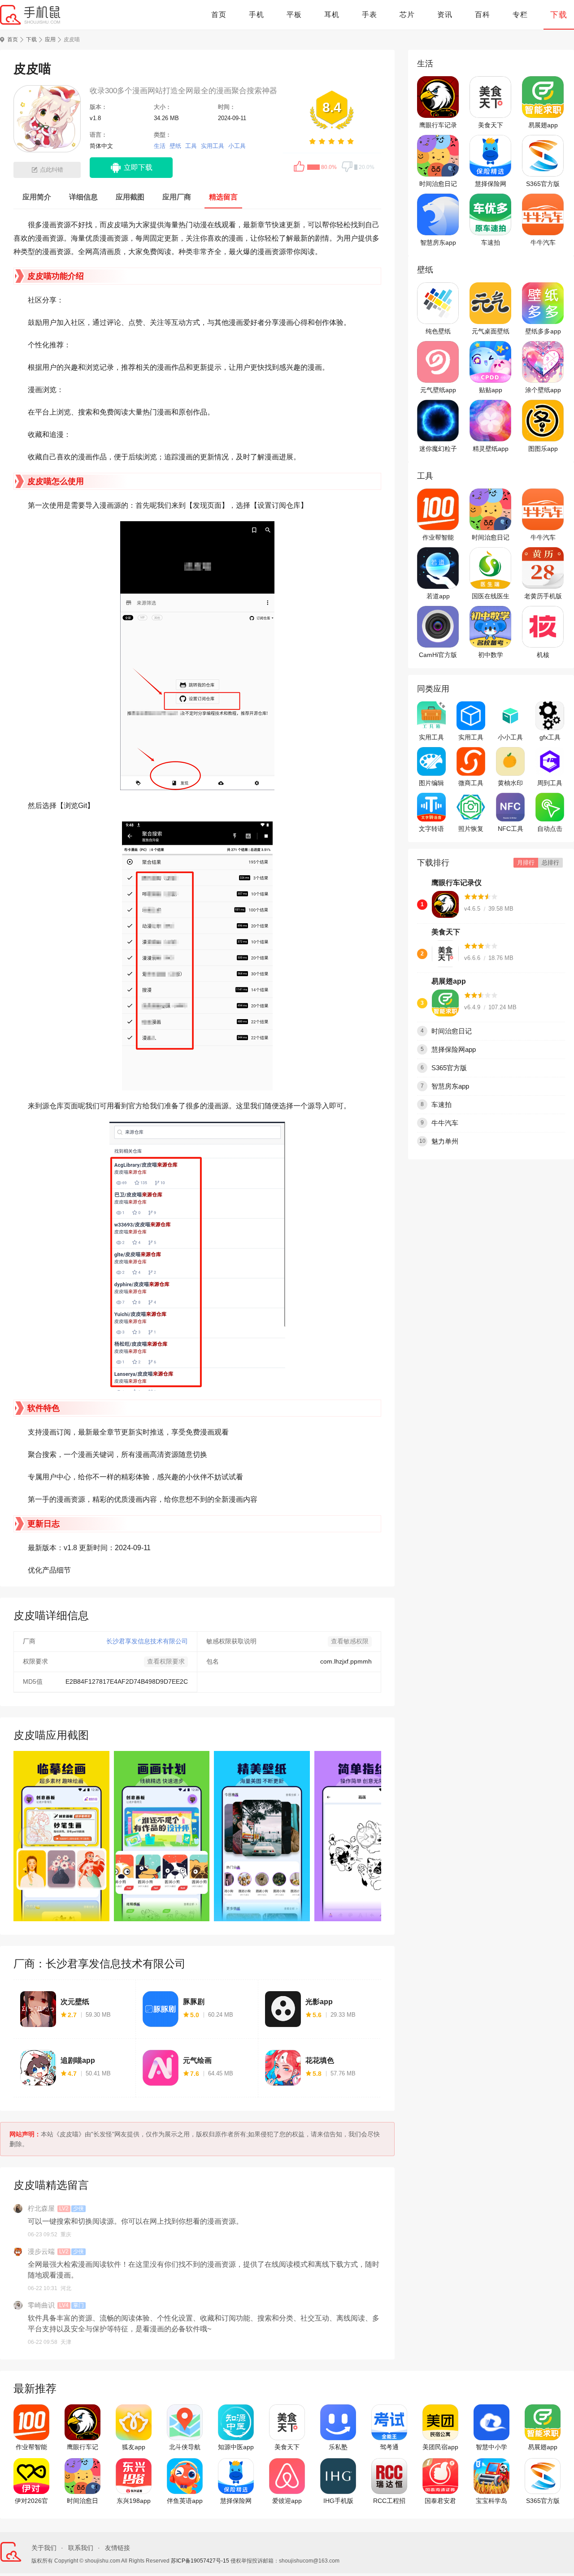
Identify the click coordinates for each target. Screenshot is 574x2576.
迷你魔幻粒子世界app (438, 449)
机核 (543, 655)
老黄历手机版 (543, 596)
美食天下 (491, 125)
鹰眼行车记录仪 (438, 125)
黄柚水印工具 (510, 783)
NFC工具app (511, 829)
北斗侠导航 (185, 2447)
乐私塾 (338, 2447)
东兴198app (134, 2501)
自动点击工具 (550, 829)
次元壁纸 (75, 2002)
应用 (50, 39)
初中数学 (491, 655)
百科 (483, 15)
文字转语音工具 (431, 829)
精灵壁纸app (491, 449)
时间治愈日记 (438, 184)
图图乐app (543, 449)
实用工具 (213, 146)
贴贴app (491, 390)
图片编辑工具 (431, 783)
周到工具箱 (550, 783)
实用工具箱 (471, 738)
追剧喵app (78, 2060)
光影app (319, 2002)
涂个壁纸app (543, 390)
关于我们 (44, 2548)
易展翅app (543, 125)
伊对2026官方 (31, 2501)
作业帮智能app (438, 538)
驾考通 (389, 2447)
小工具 (237, 146)
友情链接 (117, 2548)
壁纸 (175, 146)
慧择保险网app (491, 184)
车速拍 (491, 242)
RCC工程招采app (389, 2501)
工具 (191, 146)
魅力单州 (445, 1141)
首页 (219, 15)
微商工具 (471, 783)
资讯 (445, 15)
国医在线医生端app (491, 596)
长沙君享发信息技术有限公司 (147, 1641)
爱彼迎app (287, 2501)
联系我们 (81, 2548)
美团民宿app (440, 2447)
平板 (294, 15)
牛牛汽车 (543, 242)
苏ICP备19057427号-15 (200, 2561)
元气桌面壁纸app (491, 332)
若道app (438, 596)
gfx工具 (550, 737)
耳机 (332, 15)
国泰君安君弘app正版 (440, 2501)
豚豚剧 (194, 2002)
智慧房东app (438, 242)
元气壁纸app (438, 390)
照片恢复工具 (471, 829)
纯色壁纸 (438, 331)
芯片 (407, 15)
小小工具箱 (510, 738)
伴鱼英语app (185, 2501)
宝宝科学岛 (491, 2501)
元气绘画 (197, 2060)
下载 (559, 15)
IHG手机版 (338, 2501)
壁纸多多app (543, 331)
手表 (370, 15)
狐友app (134, 2447)
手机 (257, 15)
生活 (160, 146)
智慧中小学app (491, 2447)
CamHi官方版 (438, 655)
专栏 (520, 15)
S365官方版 (543, 184)
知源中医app (236, 2447)
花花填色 (320, 2060)
